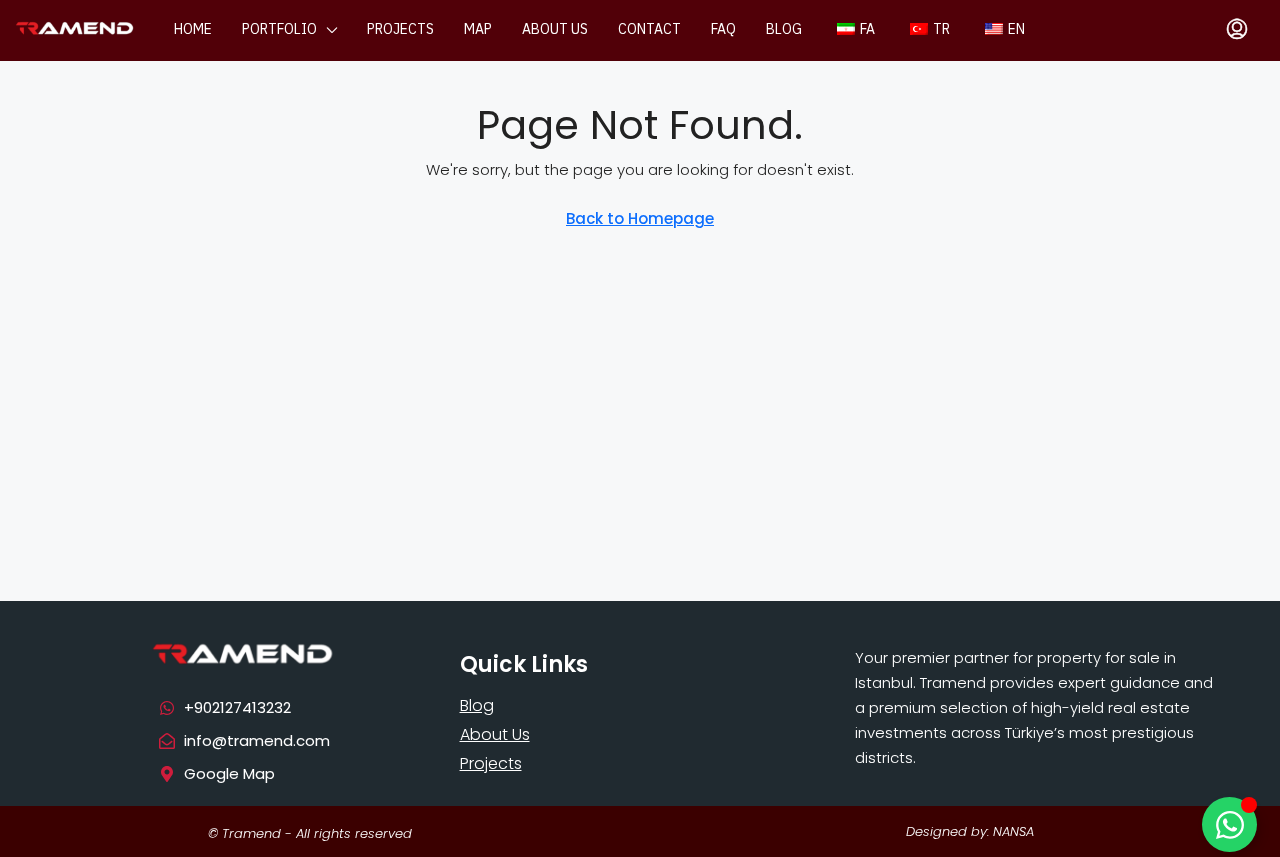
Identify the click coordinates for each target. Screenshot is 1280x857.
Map (478, 29)
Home (193, 29)
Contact (649, 29)
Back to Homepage (640, 218)
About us (555, 29)
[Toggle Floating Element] (1229, 824)
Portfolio (279, 29)
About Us (495, 734)
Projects (400, 29)
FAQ (723, 29)
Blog (784, 29)
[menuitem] (1237, 30)
